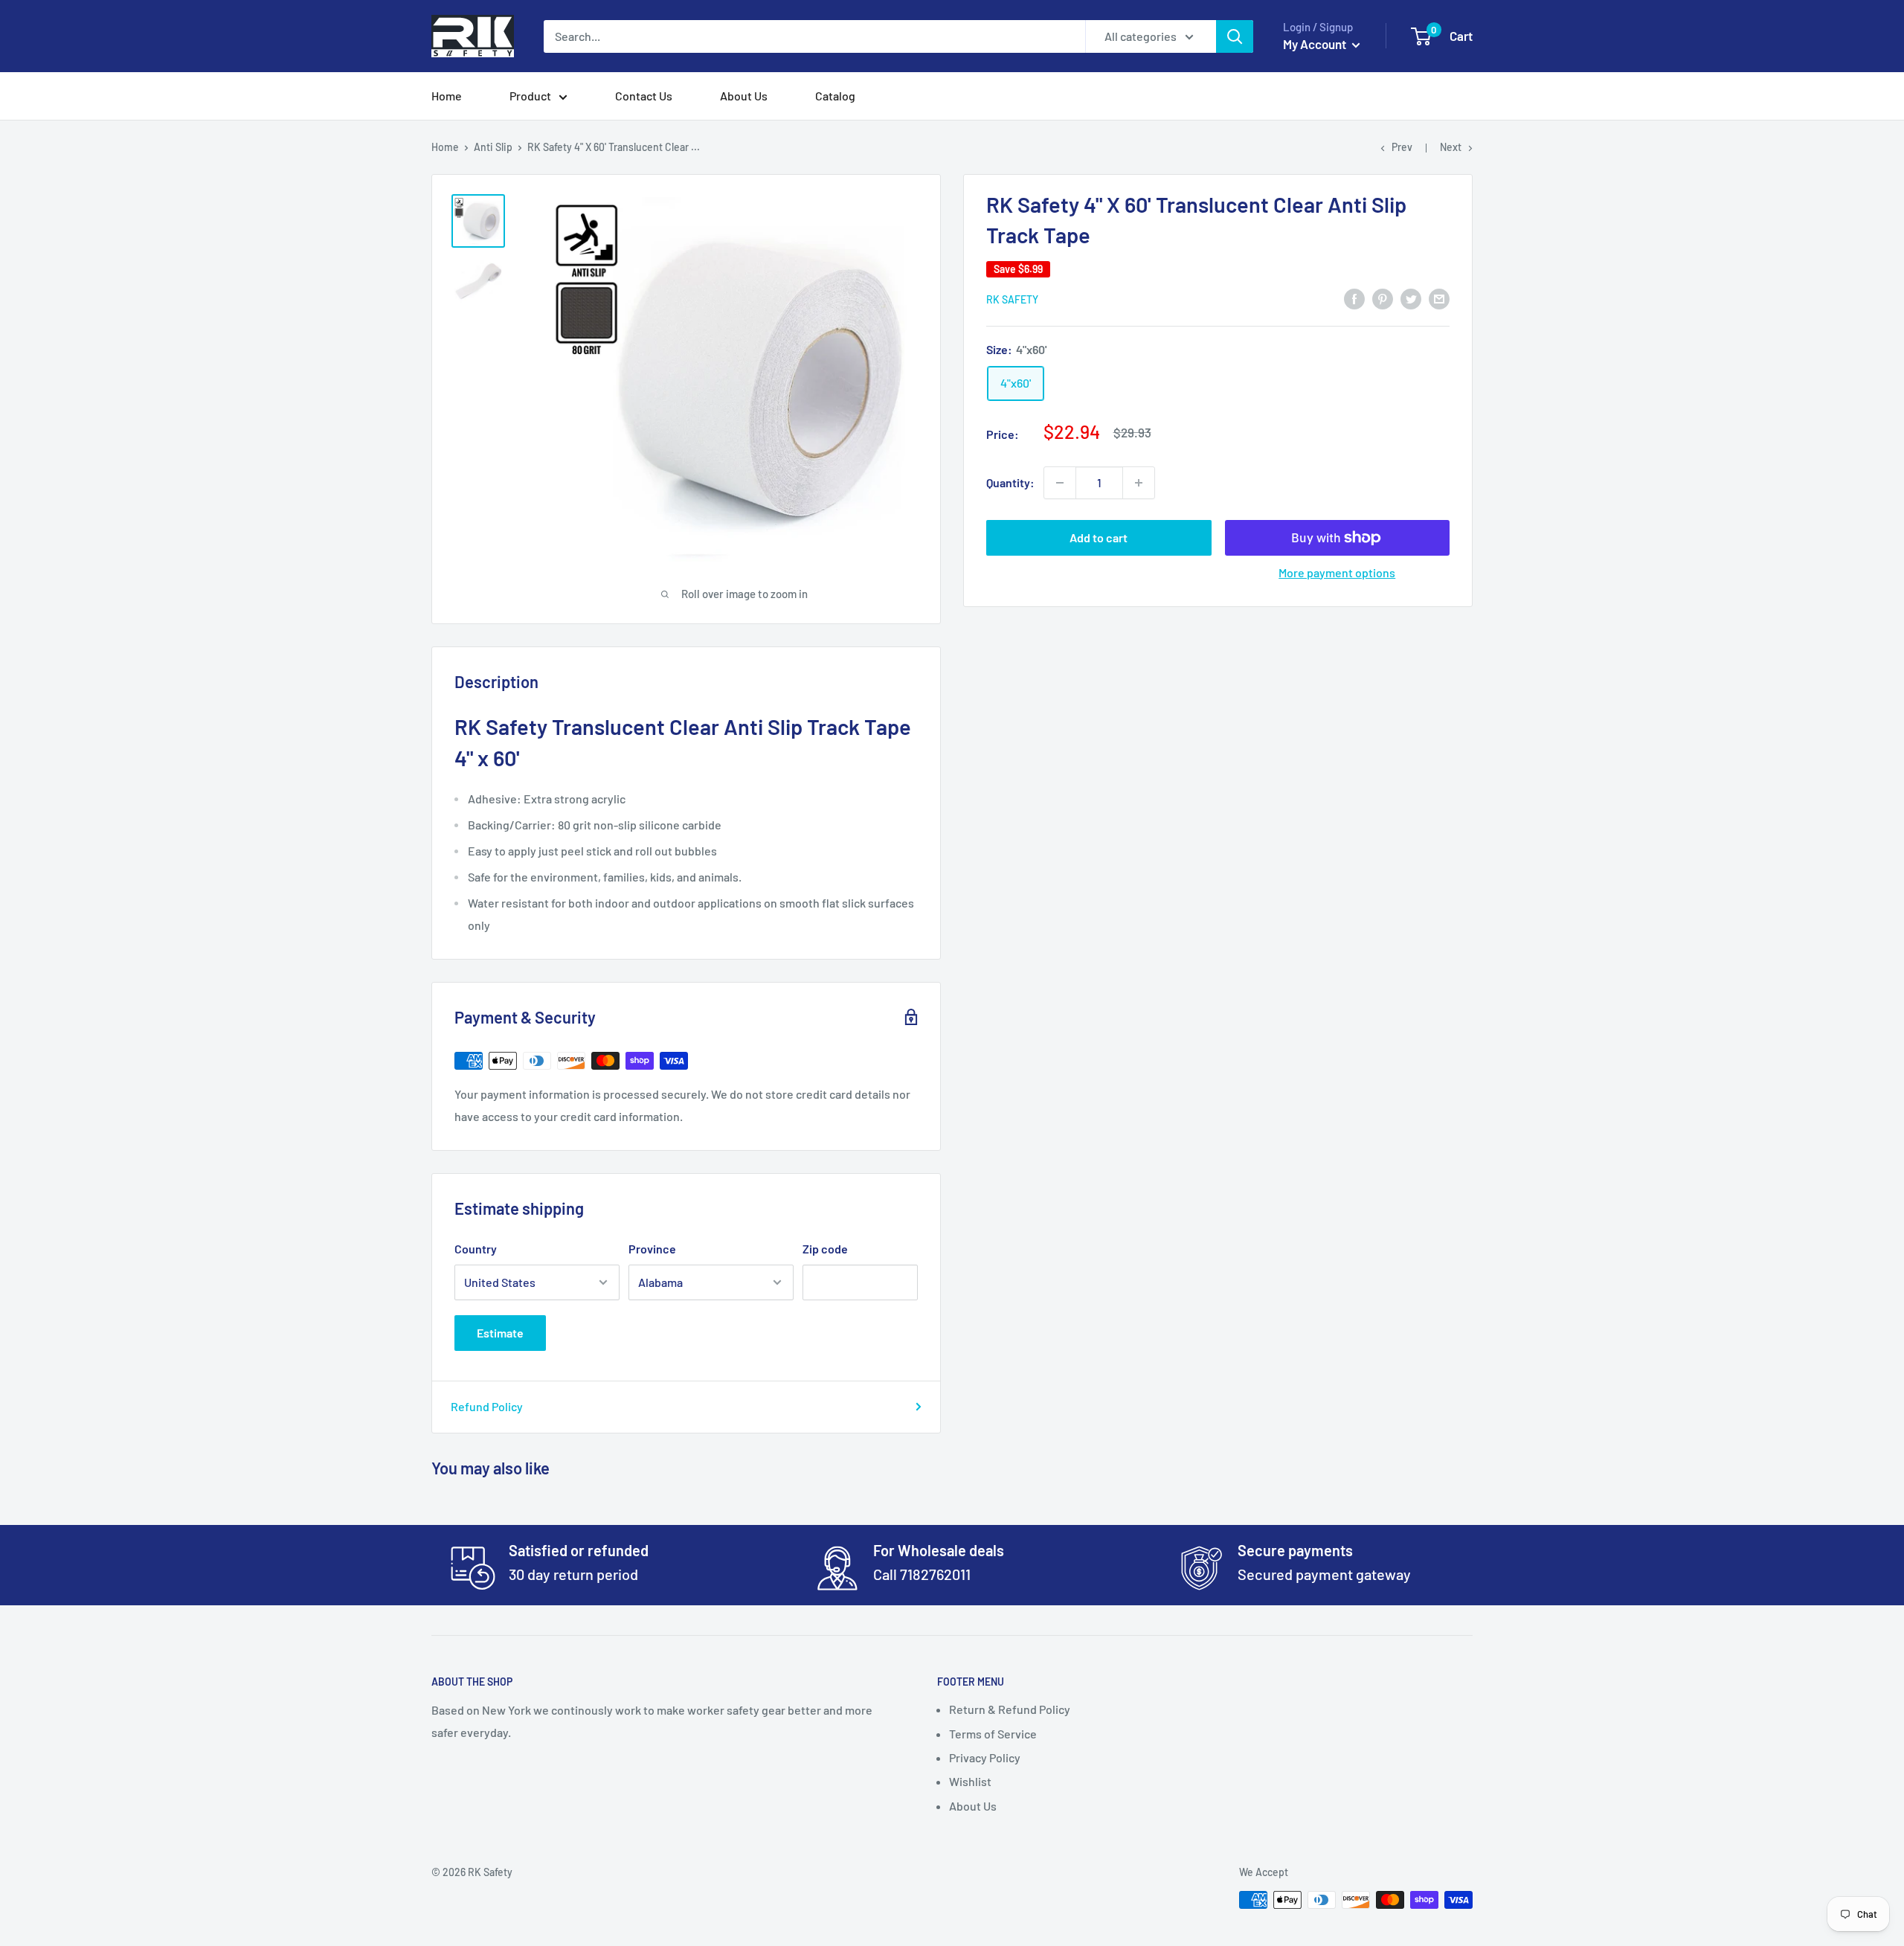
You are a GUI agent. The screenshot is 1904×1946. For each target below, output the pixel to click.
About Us (744, 96)
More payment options (1337, 572)
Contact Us (644, 96)
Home (447, 96)
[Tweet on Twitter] (1411, 298)
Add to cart (1099, 537)
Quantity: (1010, 482)
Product (530, 96)
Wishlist (970, 1781)
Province (652, 1249)
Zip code (825, 1249)
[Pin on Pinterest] (1383, 298)
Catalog (835, 96)
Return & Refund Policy (1010, 1709)
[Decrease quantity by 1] (1060, 483)
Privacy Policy (985, 1757)
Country (476, 1249)
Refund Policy (487, 1406)
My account (1316, 44)
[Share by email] (1439, 298)
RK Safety (1012, 299)
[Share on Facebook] (1354, 298)
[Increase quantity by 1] (1139, 483)
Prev (1402, 147)
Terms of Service (993, 1734)
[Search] (1235, 36)
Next (1451, 147)
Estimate (500, 1333)
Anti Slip (493, 147)
